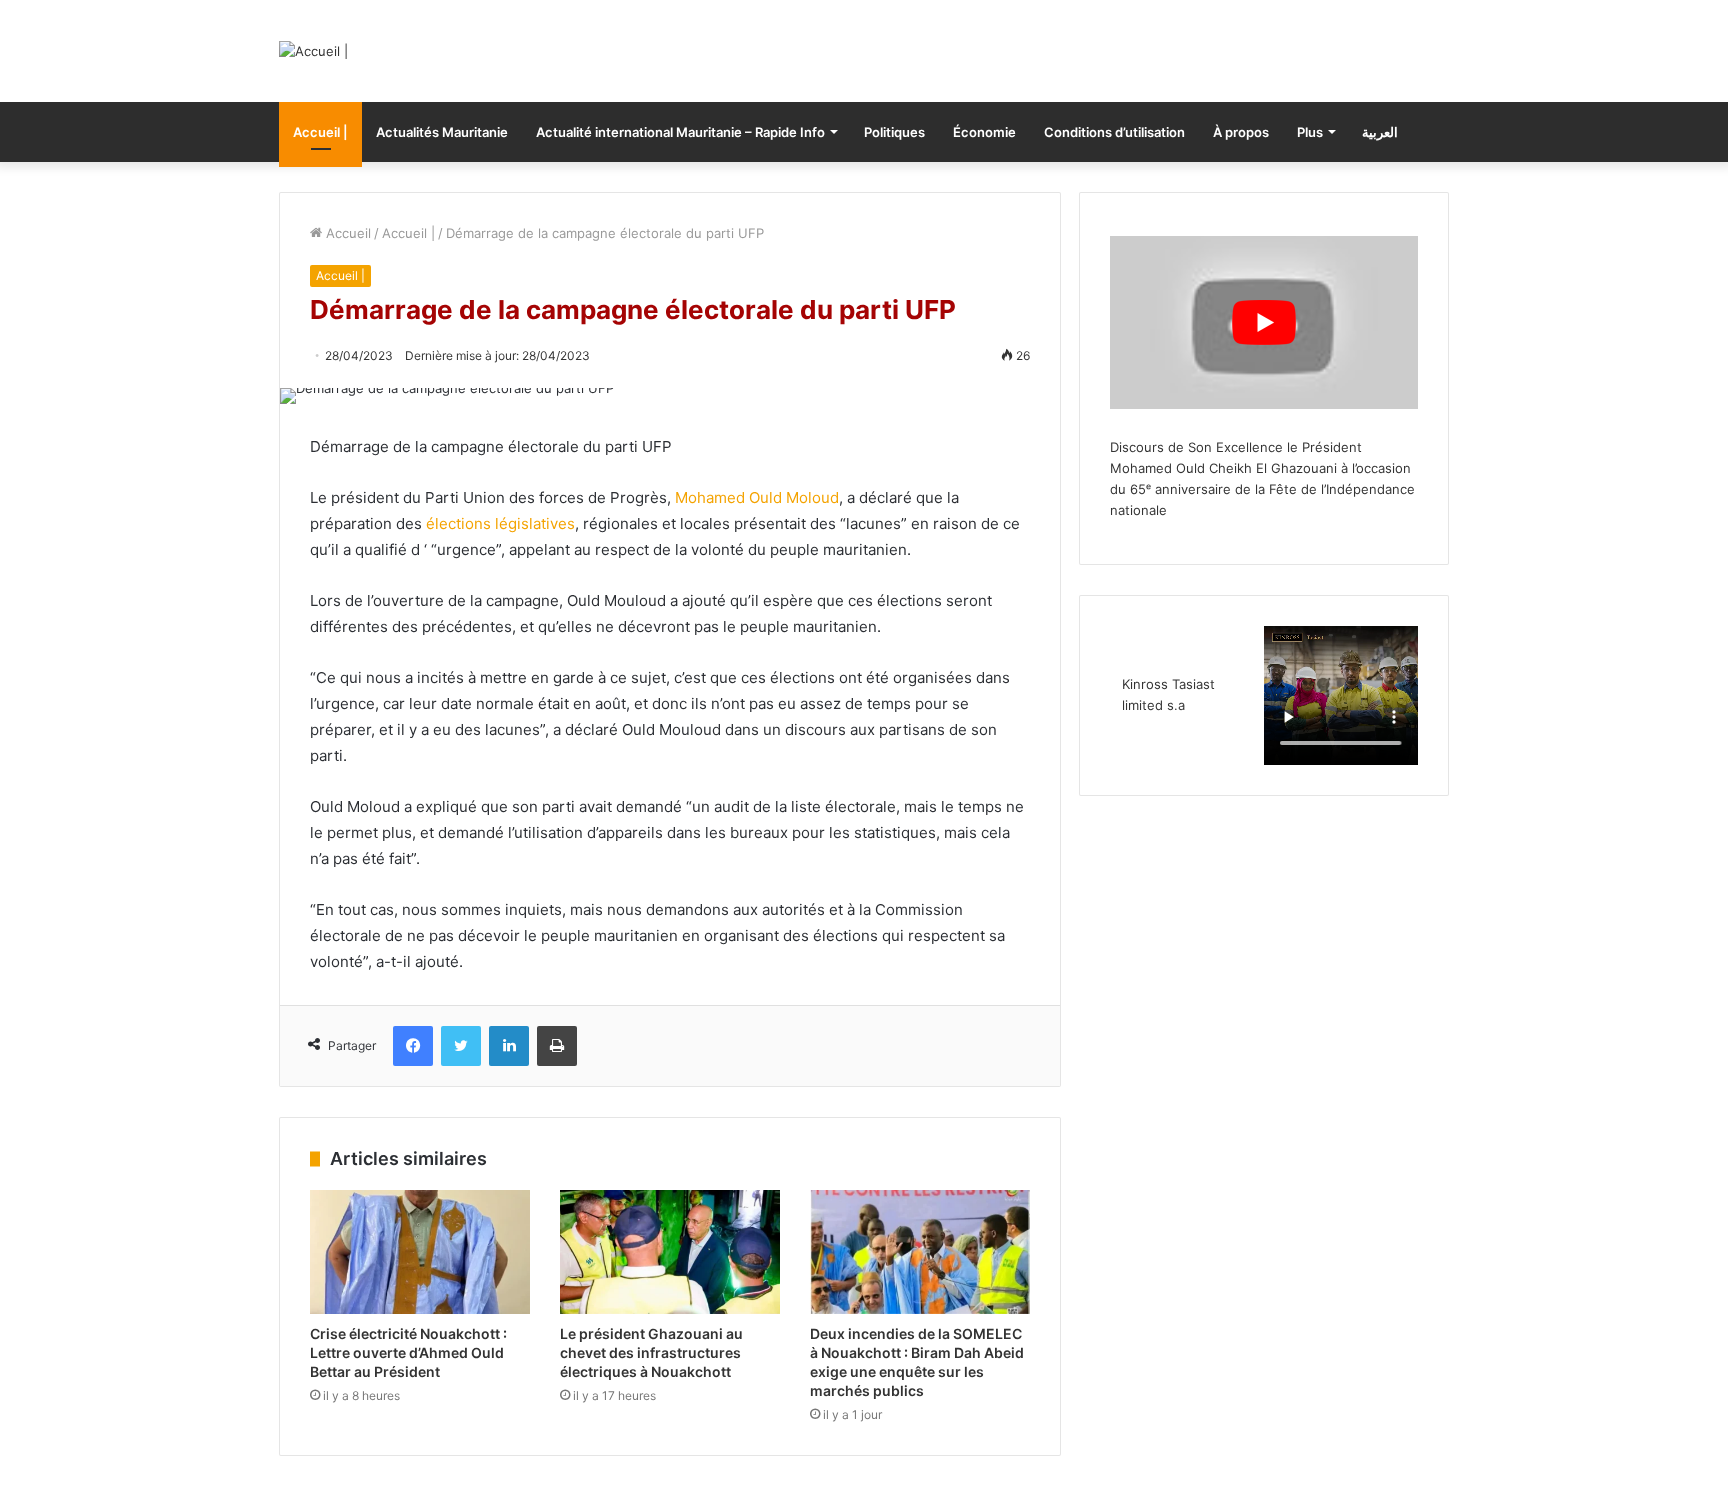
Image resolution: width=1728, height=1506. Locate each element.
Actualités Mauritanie (442, 132)
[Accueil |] (313, 51)
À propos (1241, 132)
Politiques (894, 132)
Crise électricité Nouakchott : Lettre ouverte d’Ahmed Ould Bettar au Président (408, 1352)
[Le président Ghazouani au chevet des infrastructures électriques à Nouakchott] (670, 1252)
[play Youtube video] (1264, 322)
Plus (1310, 132)
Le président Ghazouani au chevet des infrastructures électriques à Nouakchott (651, 1352)
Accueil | (320, 132)
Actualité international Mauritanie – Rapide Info (680, 132)
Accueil (346, 233)
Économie (984, 132)
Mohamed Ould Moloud (757, 497)
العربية (1380, 132)
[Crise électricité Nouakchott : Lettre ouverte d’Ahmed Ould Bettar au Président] (420, 1252)
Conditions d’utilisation (1114, 132)
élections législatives (500, 523)
